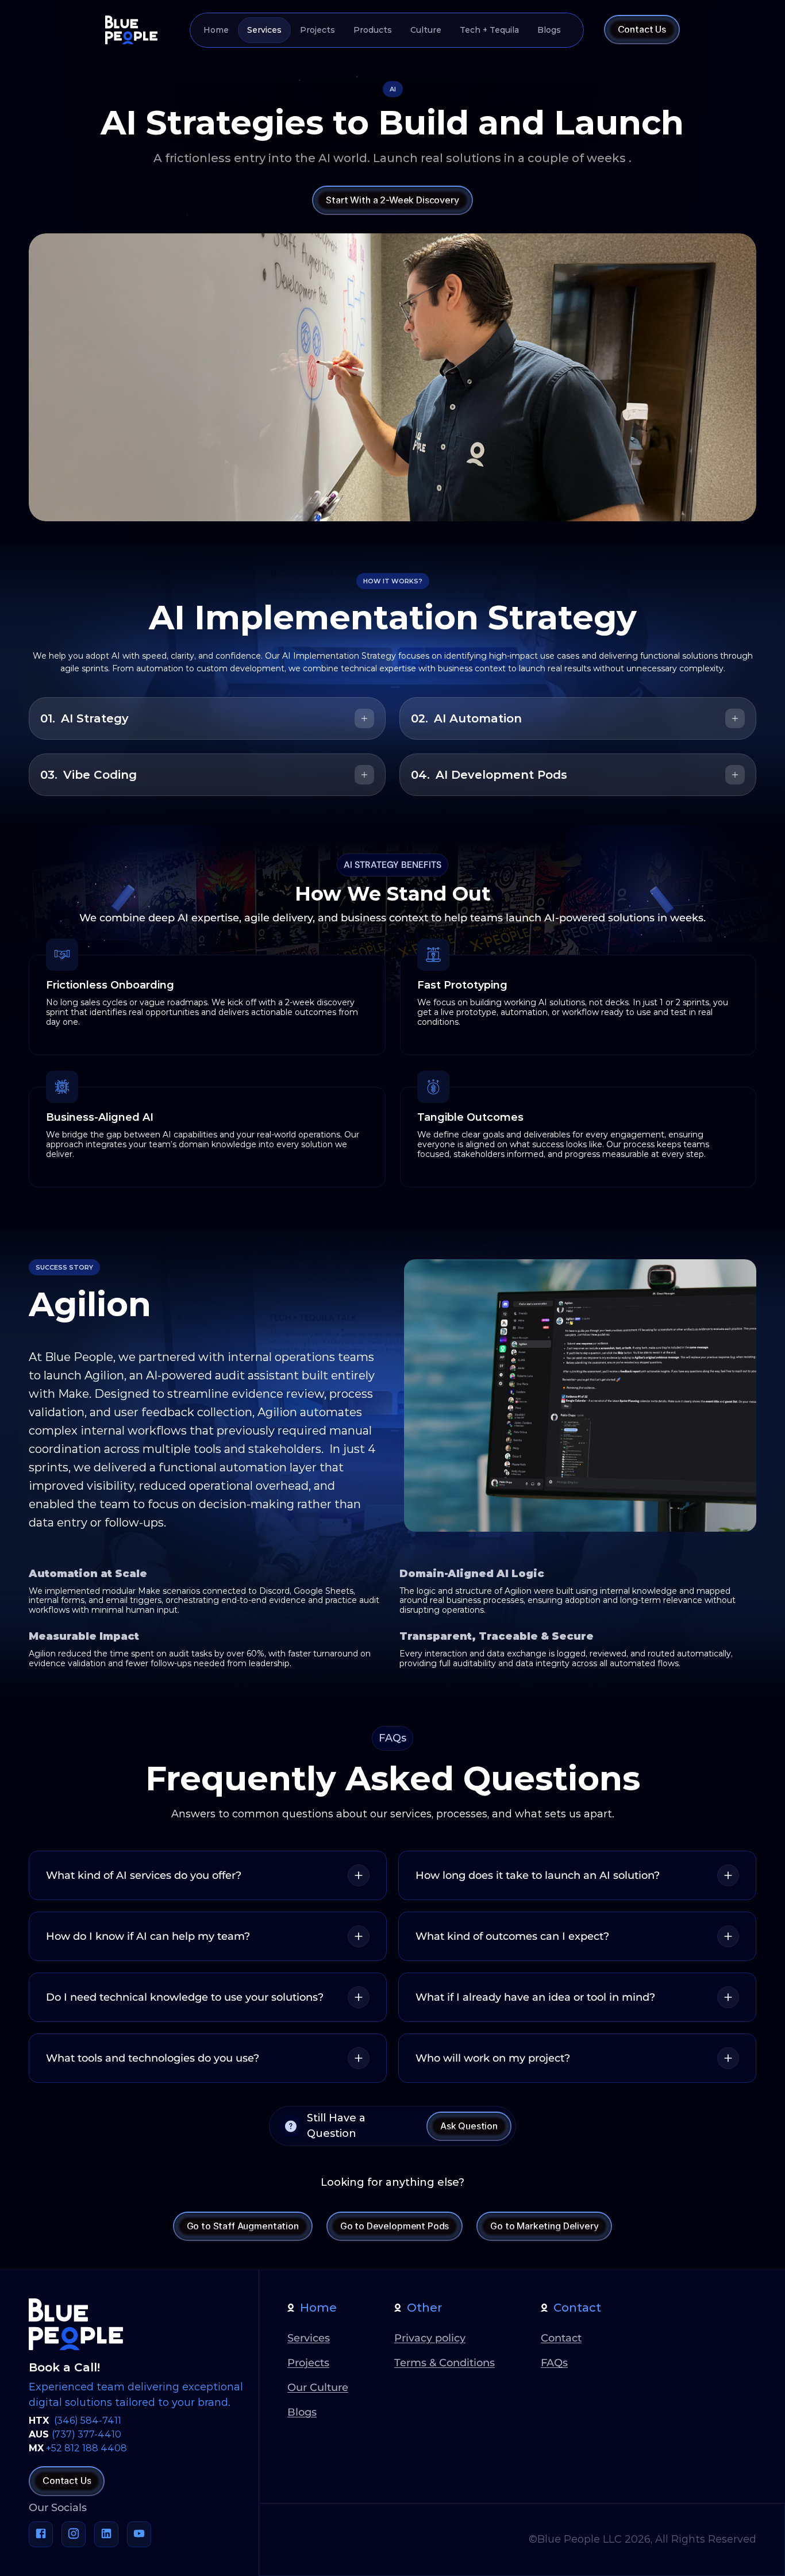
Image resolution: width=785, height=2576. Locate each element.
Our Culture (318, 2387)
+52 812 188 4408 (86, 2448)
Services (309, 2338)
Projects (308, 2363)
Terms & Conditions (445, 2363)
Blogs (302, 2412)
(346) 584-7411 (88, 2421)
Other (424, 2308)
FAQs (554, 2363)
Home (318, 2308)
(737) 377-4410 (86, 2434)
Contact (577, 2308)
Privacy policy (430, 2338)
